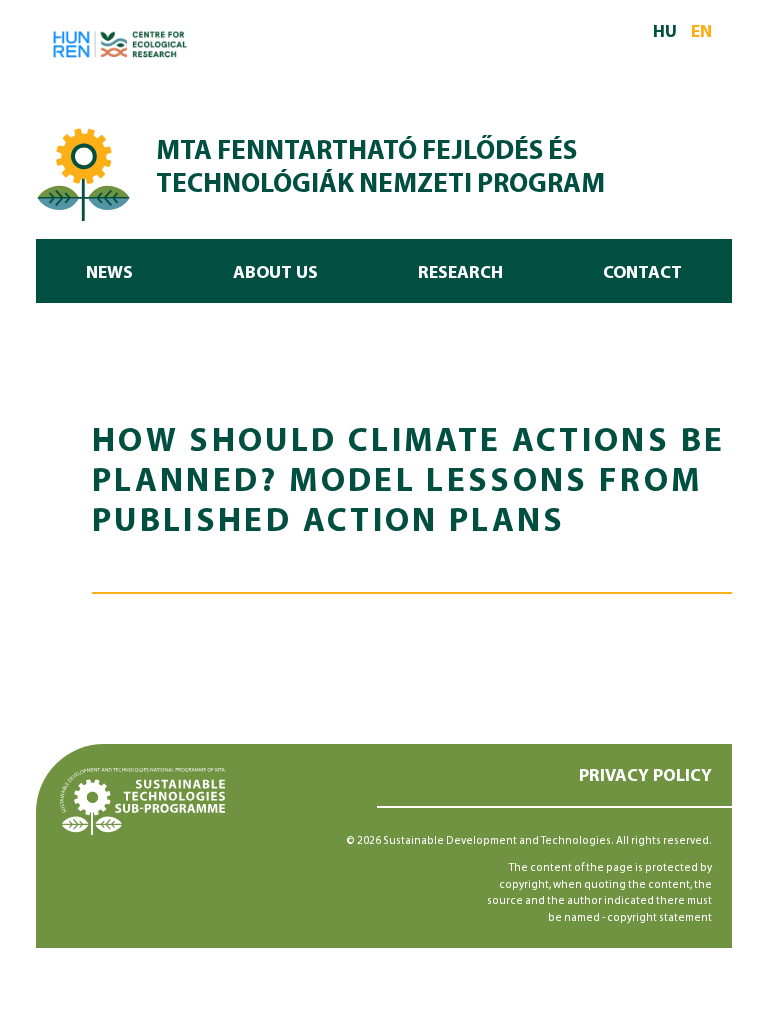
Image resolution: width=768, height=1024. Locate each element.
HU (665, 32)
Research (460, 273)
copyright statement (659, 918)
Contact (642, 273)
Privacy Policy (645, 776)
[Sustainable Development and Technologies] (84, 171)
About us (275, 273)
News (109, 273)
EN (701, 32)
